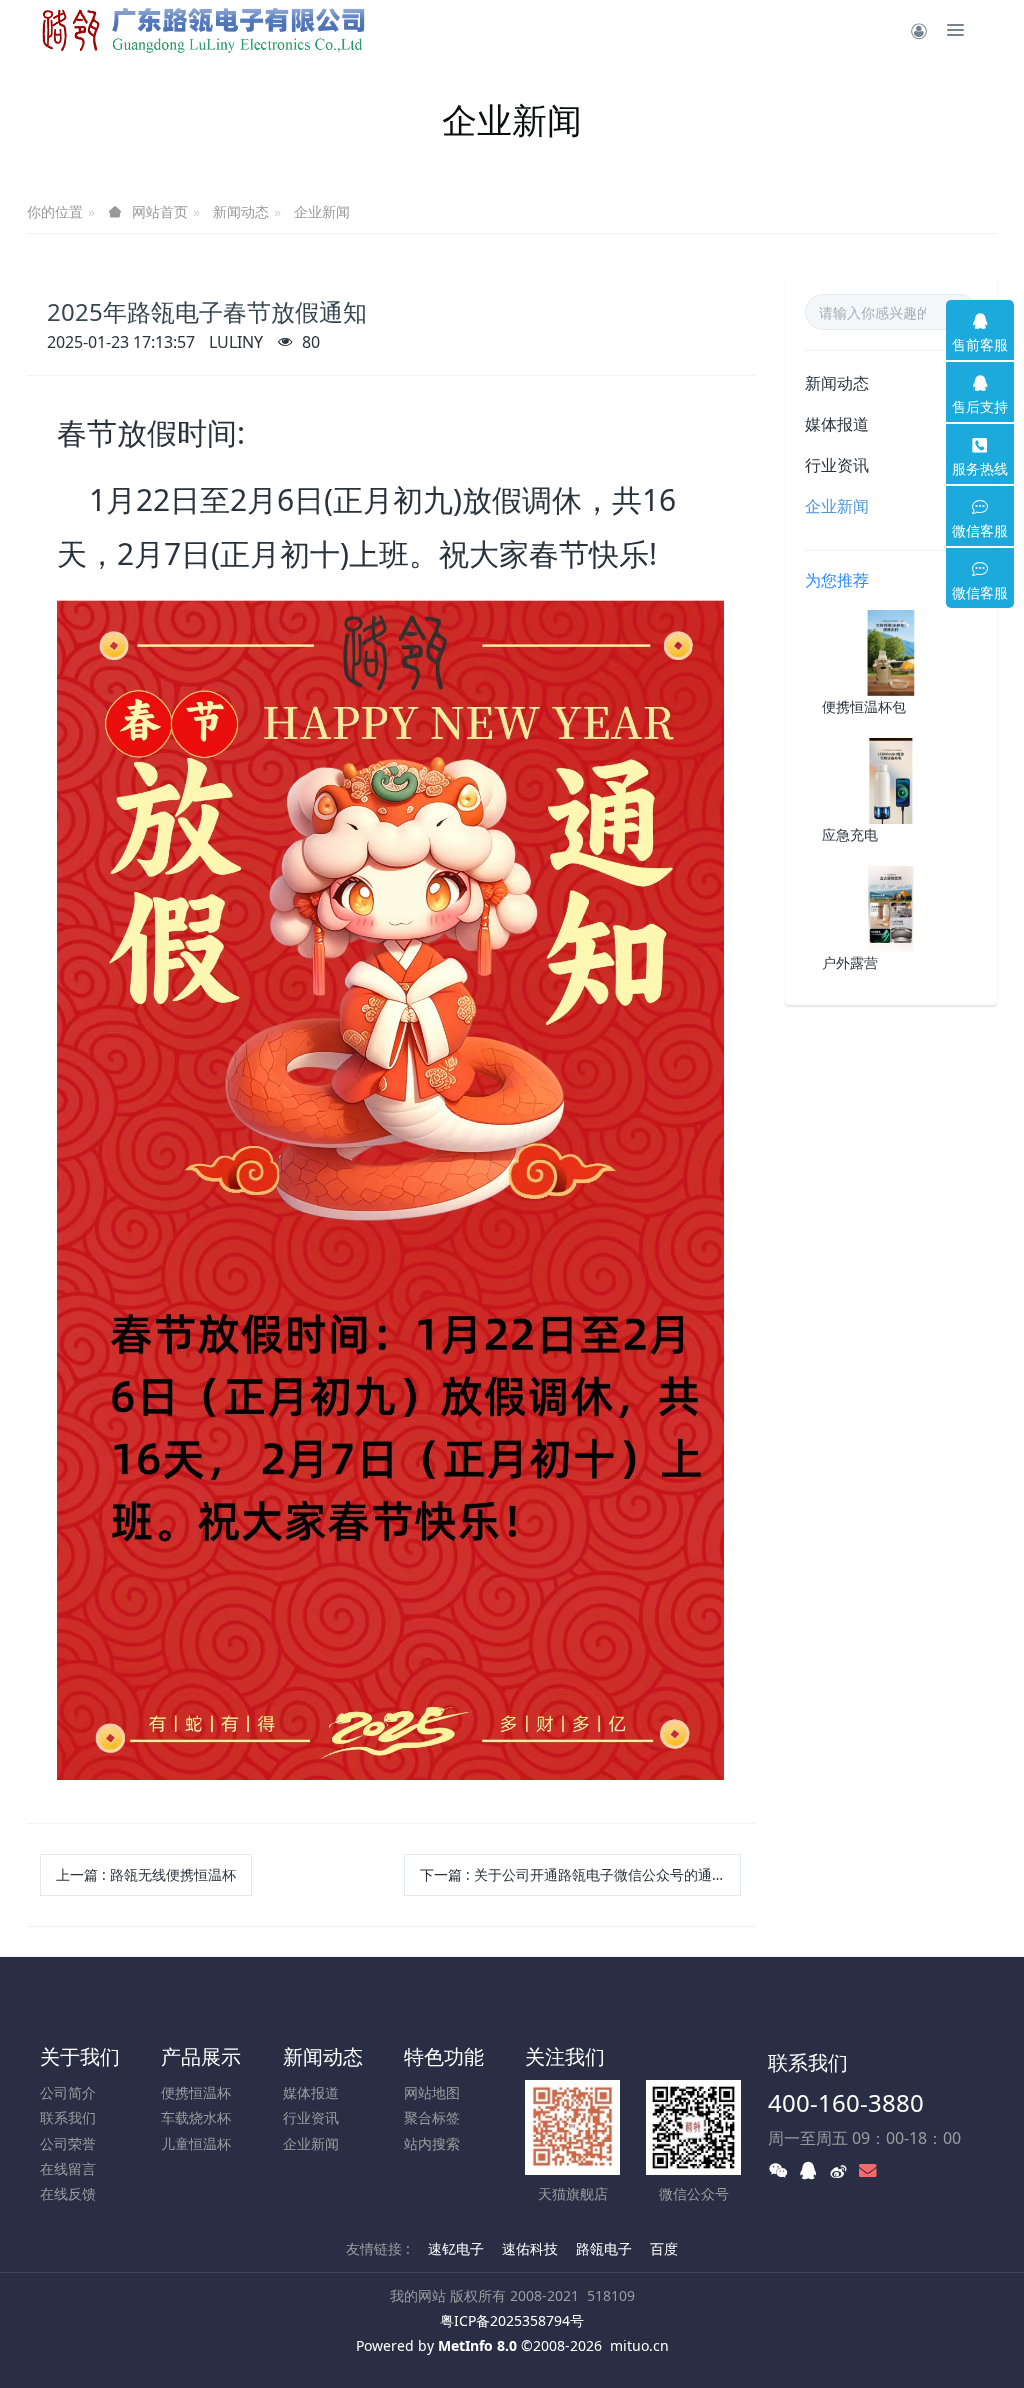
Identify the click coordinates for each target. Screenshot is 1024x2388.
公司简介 (68, 2092)
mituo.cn (639, 2345)
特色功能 (444, 2056)
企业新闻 (322, 211)
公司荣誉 (68, 2143)
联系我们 (68, 2117)
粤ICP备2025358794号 (512, 2320)
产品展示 (201, 2056)
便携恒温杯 (196, 2092)
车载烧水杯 (196, 2117)
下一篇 (573, 1874)
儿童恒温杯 (196, 2143)
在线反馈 (68, 2193)
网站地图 (432, 2092)
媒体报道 (837, 424)
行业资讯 (837, 465)
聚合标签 (432, 2117)
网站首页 (160, 212)
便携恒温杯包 (864, 706)
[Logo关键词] (209, 30)
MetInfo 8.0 (477, 2345)
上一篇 (146, 1874)
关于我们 (80, 2056)
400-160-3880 (846, 2102)
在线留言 (68, 2168)
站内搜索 (432, 2143)
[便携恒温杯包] (891, 651)
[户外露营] (891, 907)
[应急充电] (891, 779)
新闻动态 (241, 211)
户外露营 (850, 962)
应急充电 (850, 834)
